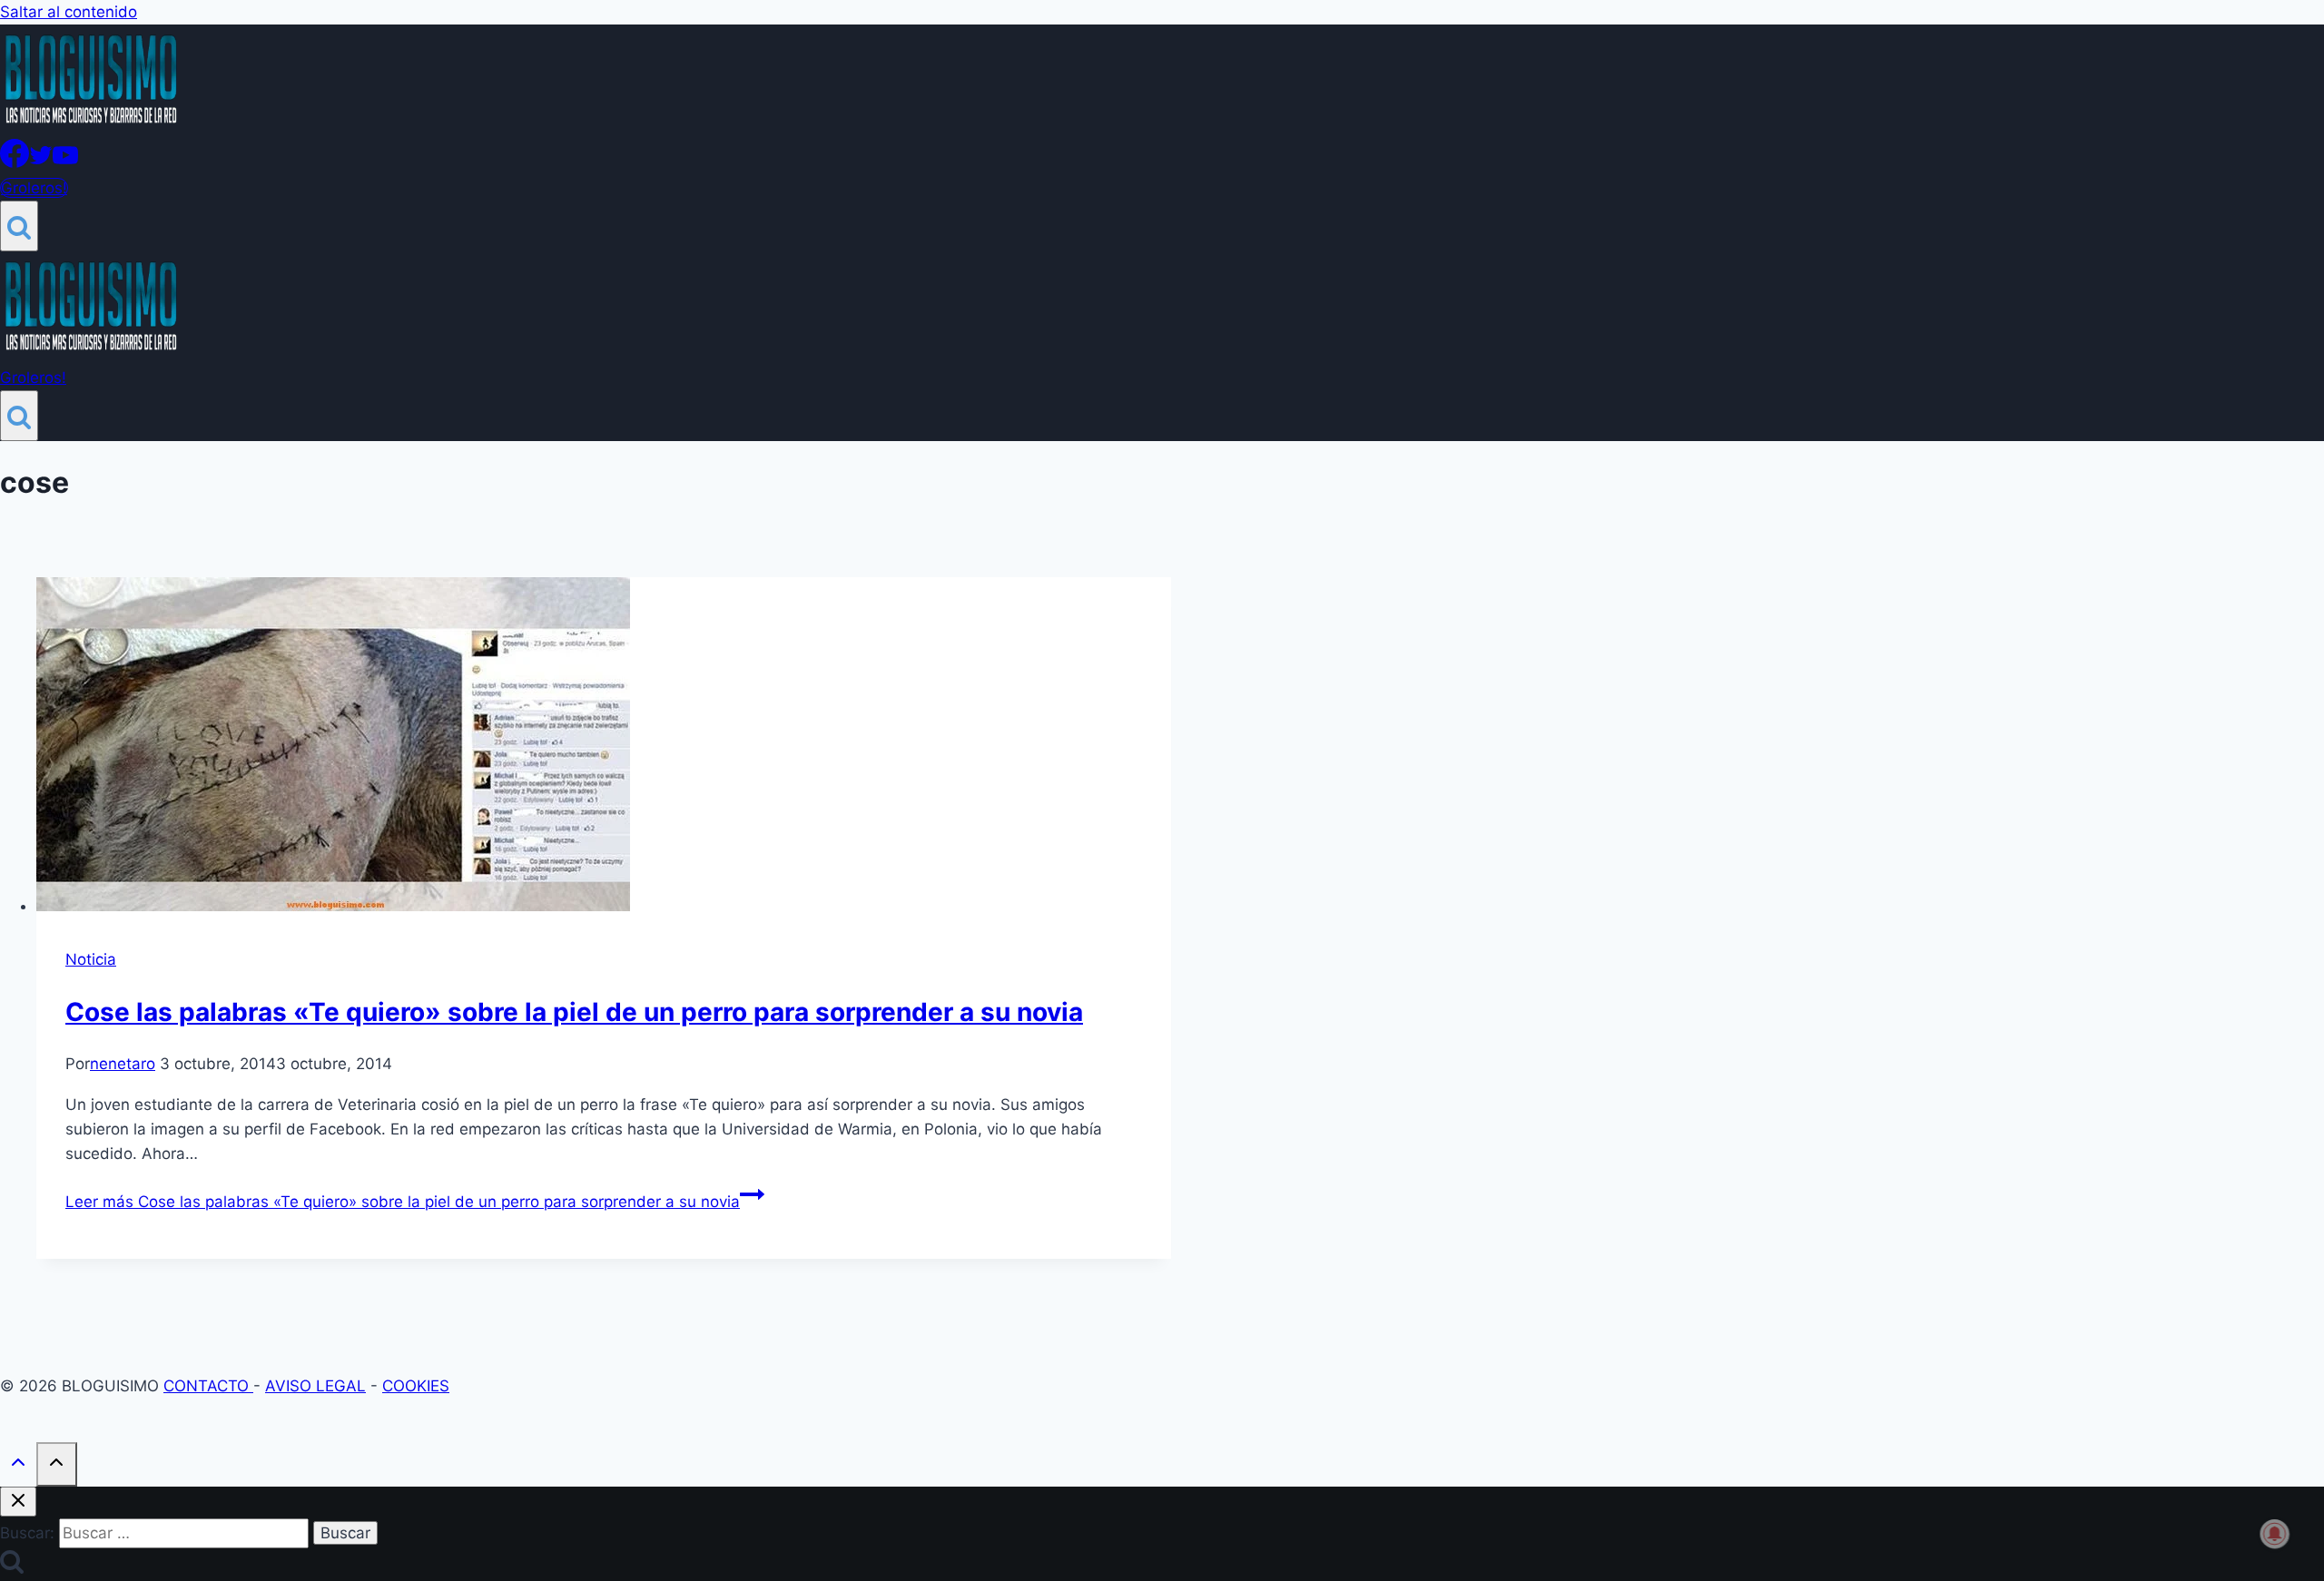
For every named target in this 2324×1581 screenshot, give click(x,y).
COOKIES (416, 1386)
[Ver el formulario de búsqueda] (19, 226)
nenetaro (123, 1064)
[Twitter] (41, 162)
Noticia (91, 959)
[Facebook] (15, 162)
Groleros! (34, 188)
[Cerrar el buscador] (18, 1502)
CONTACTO (208, 1386)
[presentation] (604, 748)
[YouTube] (65, 162)
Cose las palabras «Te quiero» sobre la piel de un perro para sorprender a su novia (574, 1012)
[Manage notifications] (2275, 1534)
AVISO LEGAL (315, 1386)
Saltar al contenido (69, 12)
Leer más (403, 1202)
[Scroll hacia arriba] (18, 1466)
